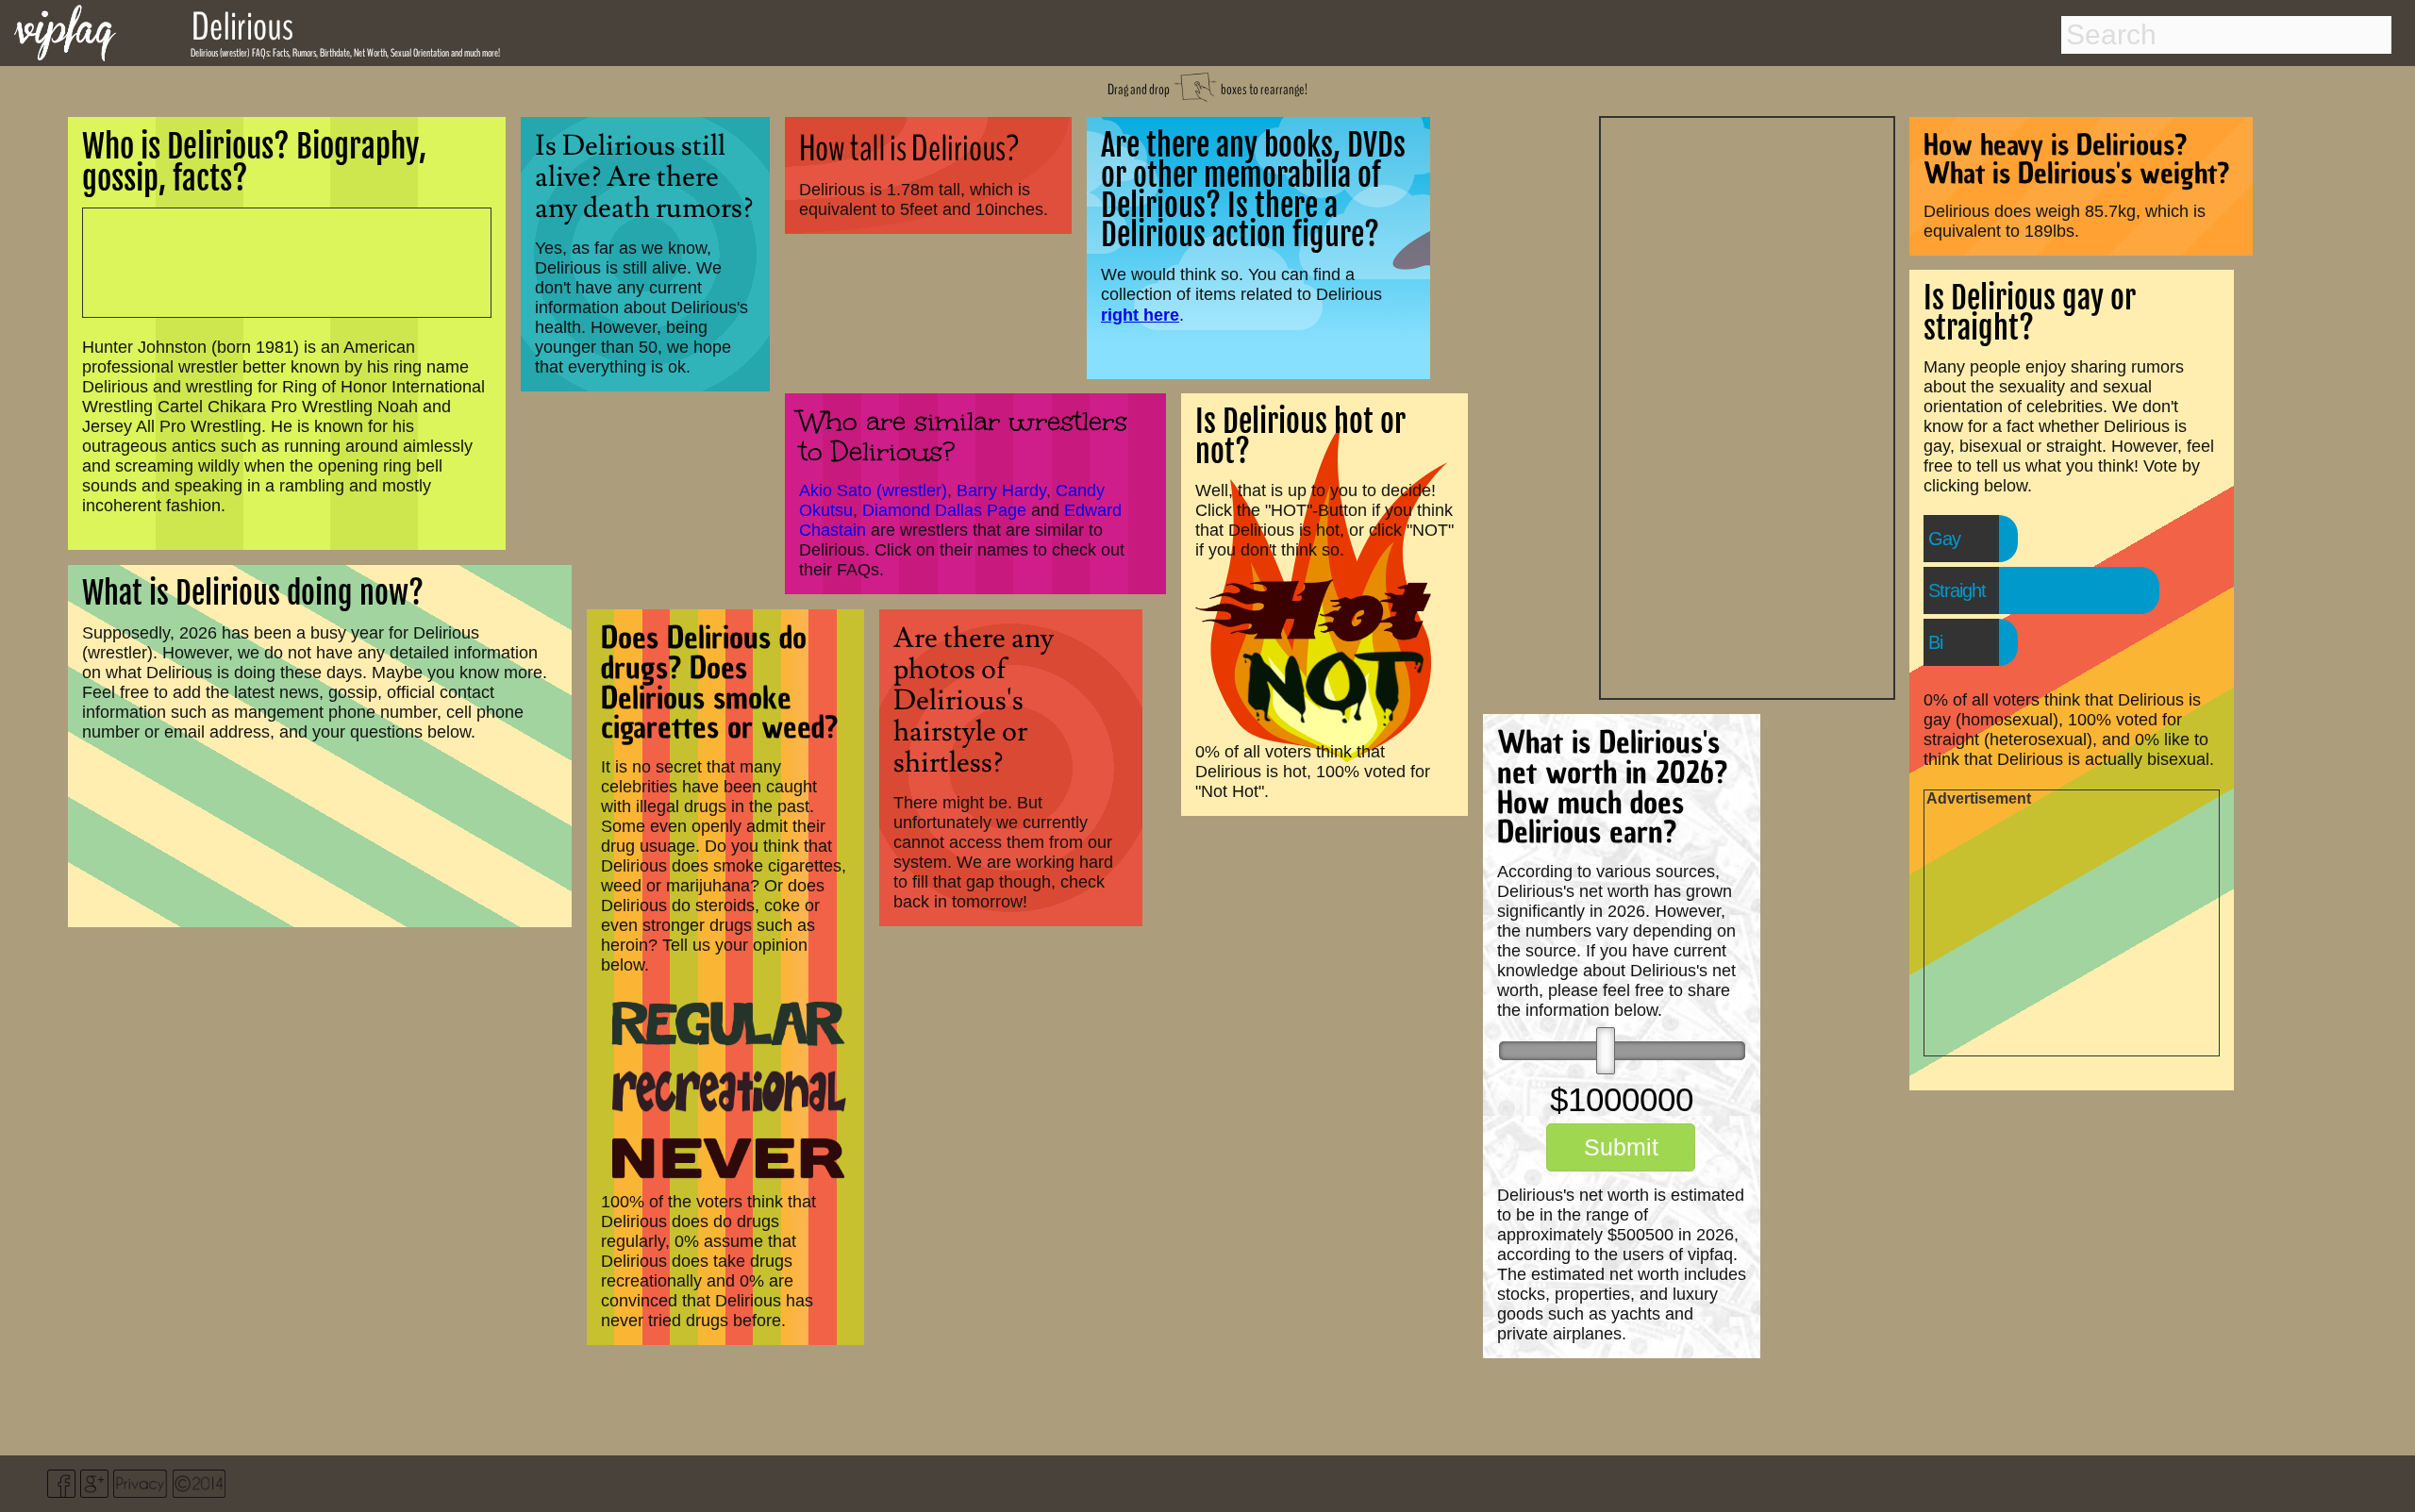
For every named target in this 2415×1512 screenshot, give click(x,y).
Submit (1621, 1147)
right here (1140, 315)
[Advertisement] (1747, 406)
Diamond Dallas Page (944, 510)
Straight (1957, 590)
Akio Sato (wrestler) (873, 490)
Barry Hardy (1001, 490)
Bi (1935, 642)
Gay (1944, 539)
